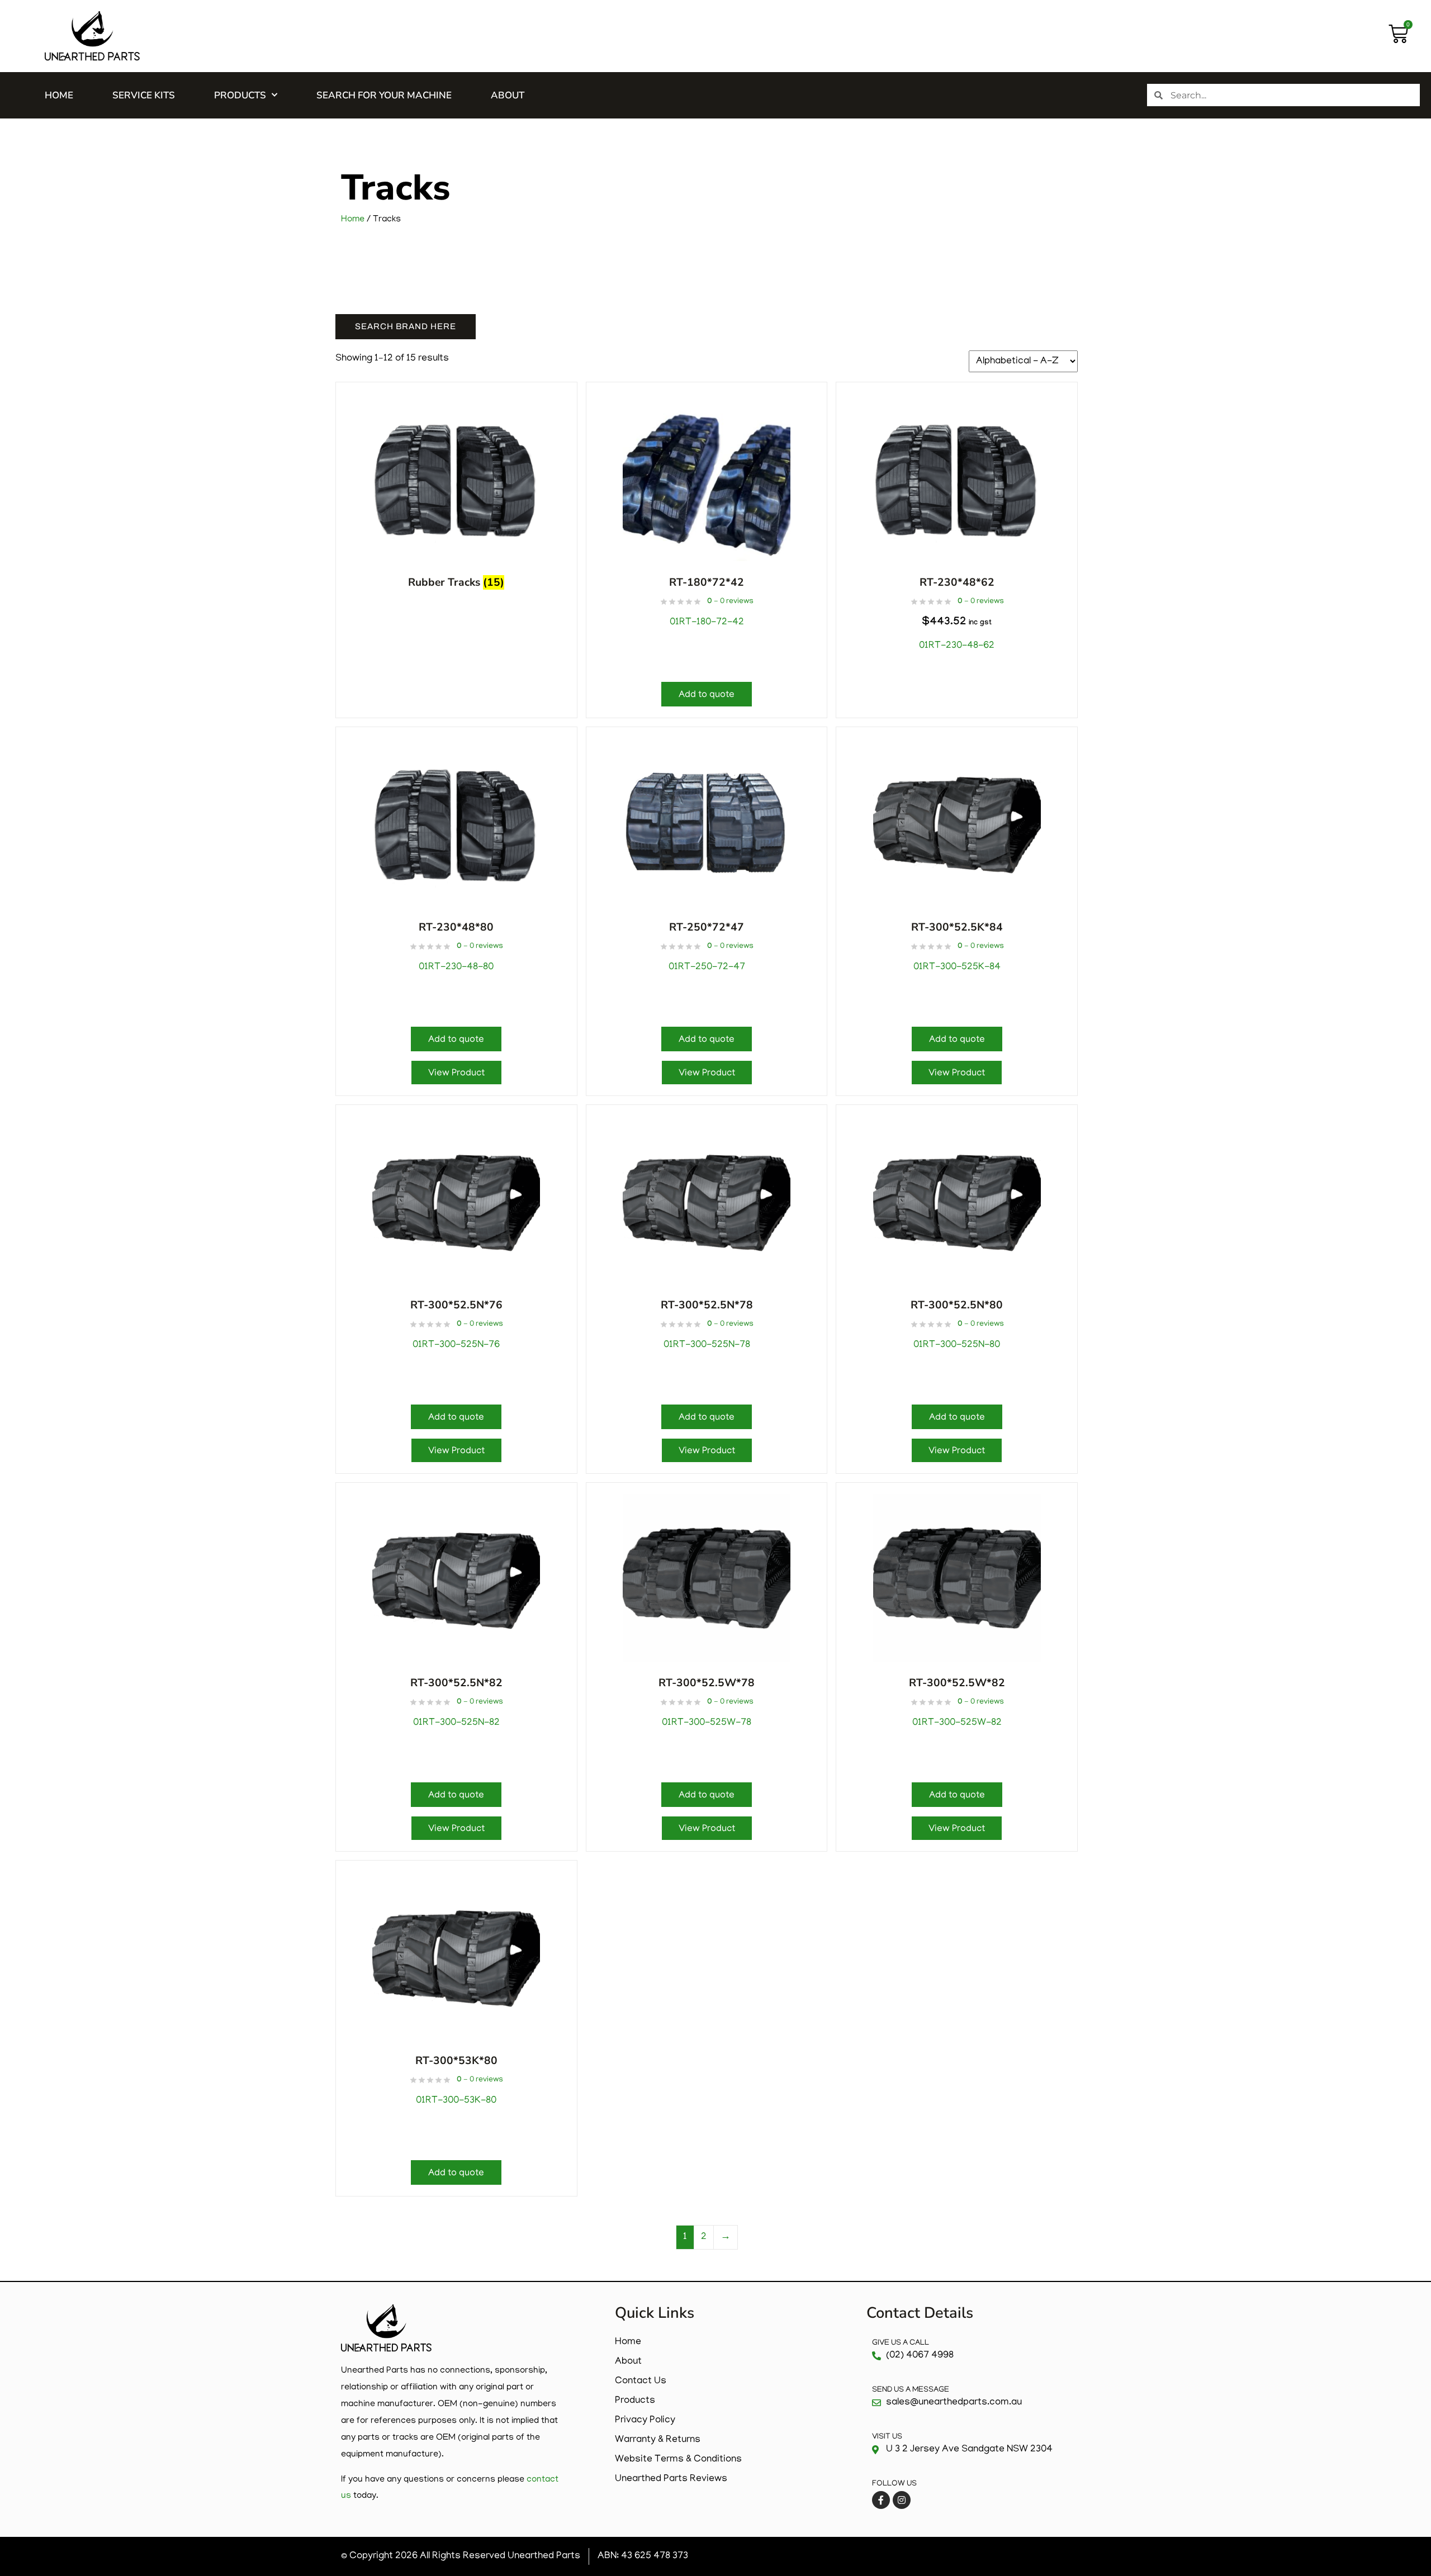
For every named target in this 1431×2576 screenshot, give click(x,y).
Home (59, 95)
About (508, 95)
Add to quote (707, 695)
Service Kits (144, 95)
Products (240, 95)
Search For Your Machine (384, 95)
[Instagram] (902, 2500)
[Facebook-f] (881, 2500)
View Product (456, 1074)
